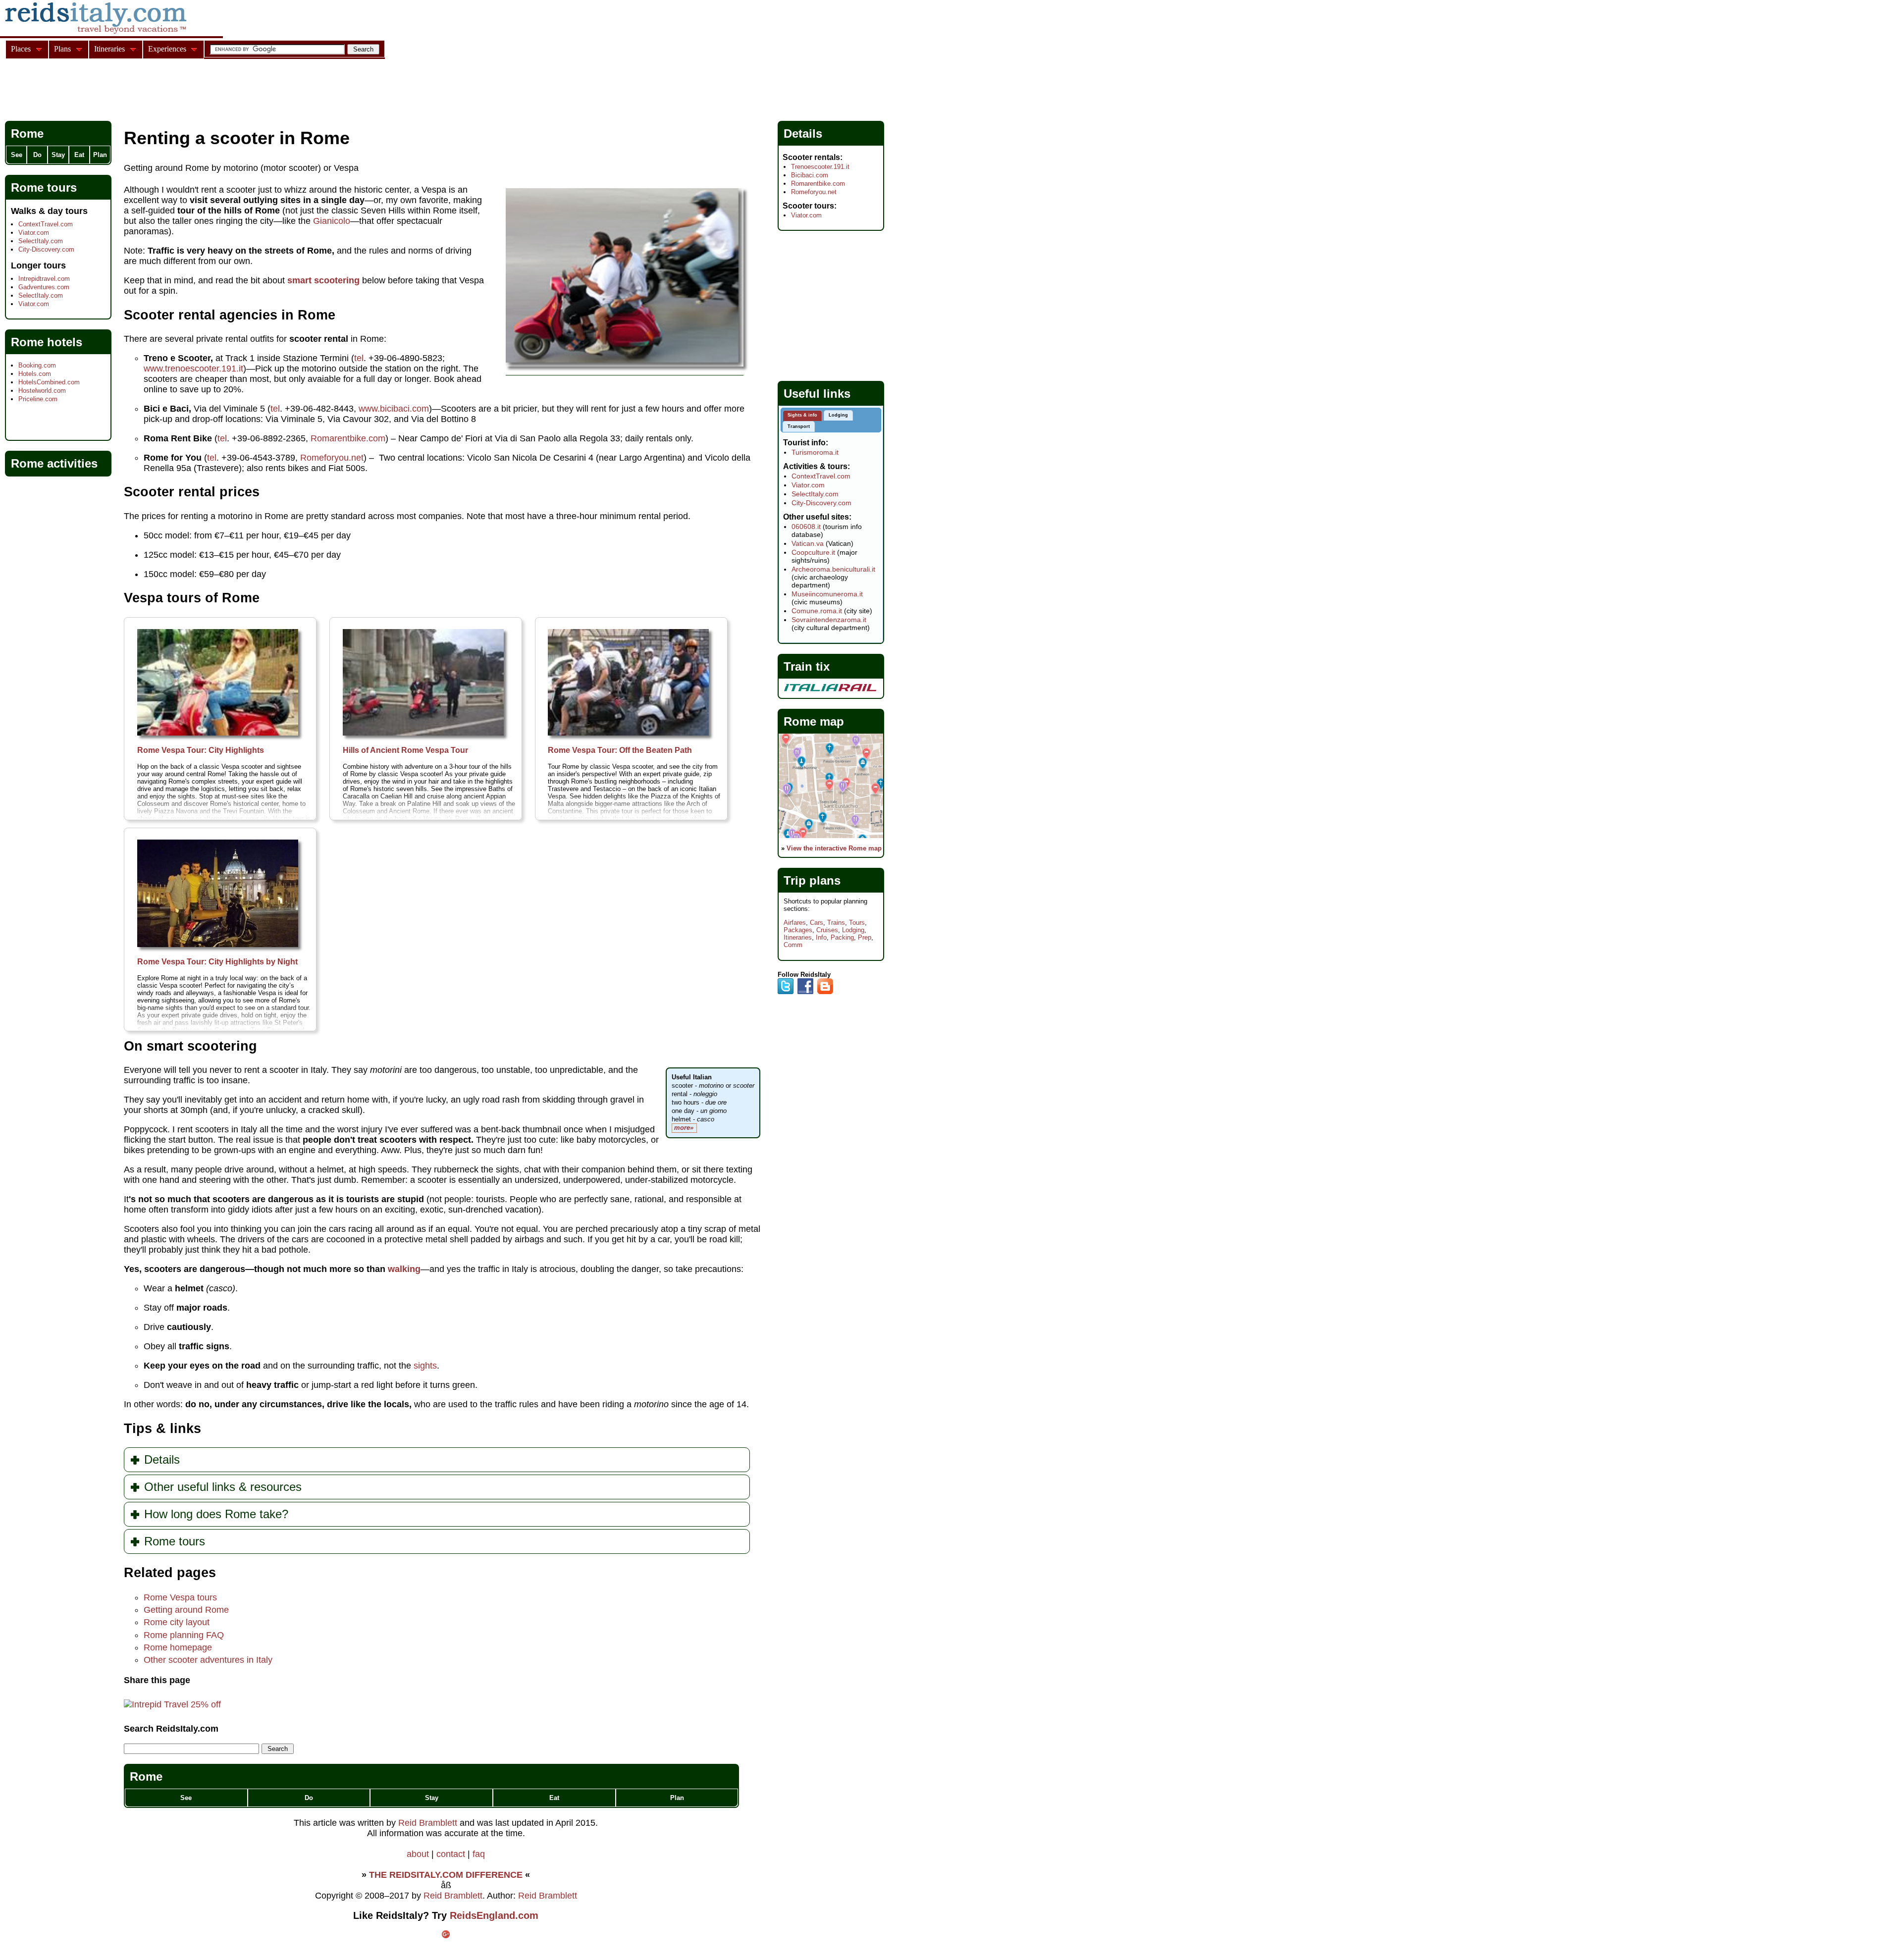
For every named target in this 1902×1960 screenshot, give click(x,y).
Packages (798, 930)
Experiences (167, 49)
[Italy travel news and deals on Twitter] (786, 992)
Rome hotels (47, 342)
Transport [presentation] (799, 426)
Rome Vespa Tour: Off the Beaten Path (620, 750)
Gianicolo (332, 221)
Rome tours (44, 187)
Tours (857, 923)
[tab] (802, 416)
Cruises (827, 930)
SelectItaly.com (41, 241)
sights (425, 1366)
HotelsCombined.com (49, 382)
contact (451, 1854)
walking (404, 1269)
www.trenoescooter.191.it (193, 369)
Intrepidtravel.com (44, 279)
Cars (817, 923)
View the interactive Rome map (834, 848)
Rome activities (54, 463)
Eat (554, 1798)
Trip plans (812, 880)
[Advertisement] (185, 91)
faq (479, 1854)
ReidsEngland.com (494, 1915)
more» (684, 1128)
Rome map (814, 721)
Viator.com (34, 233)
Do (309, 1798)
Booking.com (37, 365)
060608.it (806, 527)
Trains (836, 923)
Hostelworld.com (42, 391)
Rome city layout (177, 1622)
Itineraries (798, 937)
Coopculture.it (813, 552)
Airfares (795, 923)
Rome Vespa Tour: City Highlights (201, 750)
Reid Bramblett (428, 1823)
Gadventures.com (44, 287)
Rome (146, 1776)
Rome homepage (178, 1647)
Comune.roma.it (817, 611)
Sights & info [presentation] (802, 415)
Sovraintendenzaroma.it (829, 620)
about (418, 1854)
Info (821, 937)
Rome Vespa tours (180, 1597)
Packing (842, 937)
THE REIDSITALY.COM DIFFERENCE (446, 1875)
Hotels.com (35, 374)
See (186, 1798)
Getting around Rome (186, 1610)
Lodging (853, 930)
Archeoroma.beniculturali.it (833, 569)
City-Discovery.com (46, 249)
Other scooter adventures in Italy (208, 1660)
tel (359, 358)
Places (21, 49)
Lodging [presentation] (838, 415)
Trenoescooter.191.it (820, 167)
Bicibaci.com (810, 175)
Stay (432, 1798)
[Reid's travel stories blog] (825, 992)
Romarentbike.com (348, 438)
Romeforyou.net (332, 458)
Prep (865, 937)
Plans (62, 49)
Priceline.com (38, 399)
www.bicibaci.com (394, 409)
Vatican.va (808, 543)
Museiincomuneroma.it (827, 594)
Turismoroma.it (815, 452)
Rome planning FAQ (184, 1635)
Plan (677, 1798)
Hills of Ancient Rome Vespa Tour (405, 750)
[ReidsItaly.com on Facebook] (805, 992)
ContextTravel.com (46, 224)
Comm (793, 945)
